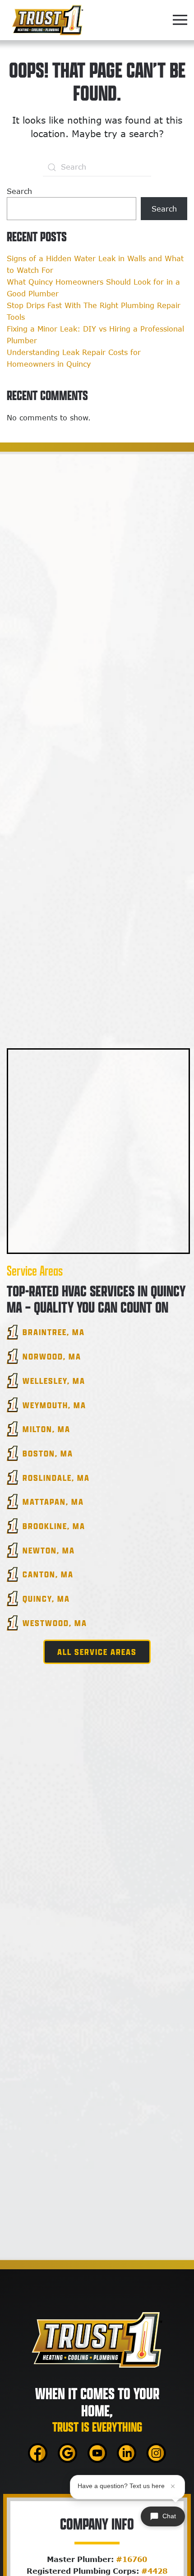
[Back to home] (47, 20)
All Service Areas (97, 1652)
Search (19, 191)
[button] (180, 20)
